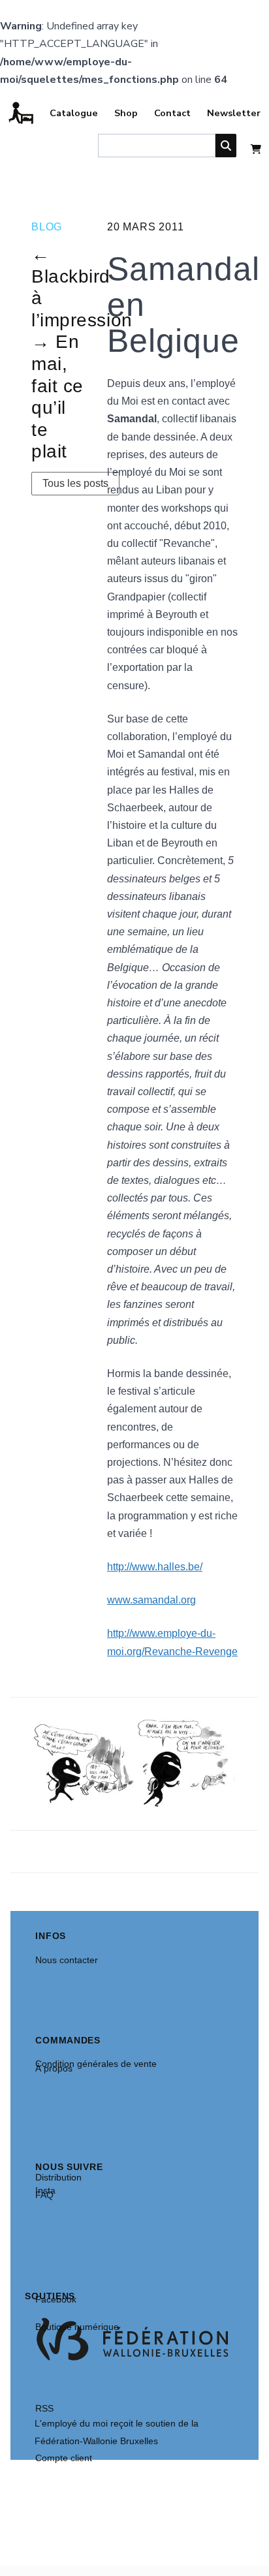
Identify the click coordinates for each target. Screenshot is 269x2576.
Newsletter (234, 113)
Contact (172, 113)
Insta (45, 2190)
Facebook (56, 2299)
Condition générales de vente (96, 2064)
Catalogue (74, 113)
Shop (126, 113)
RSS (44, 2408)
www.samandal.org (151, 1600)
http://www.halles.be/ (155, 1567)
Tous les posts (75, 483)
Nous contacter (67, 1960)
